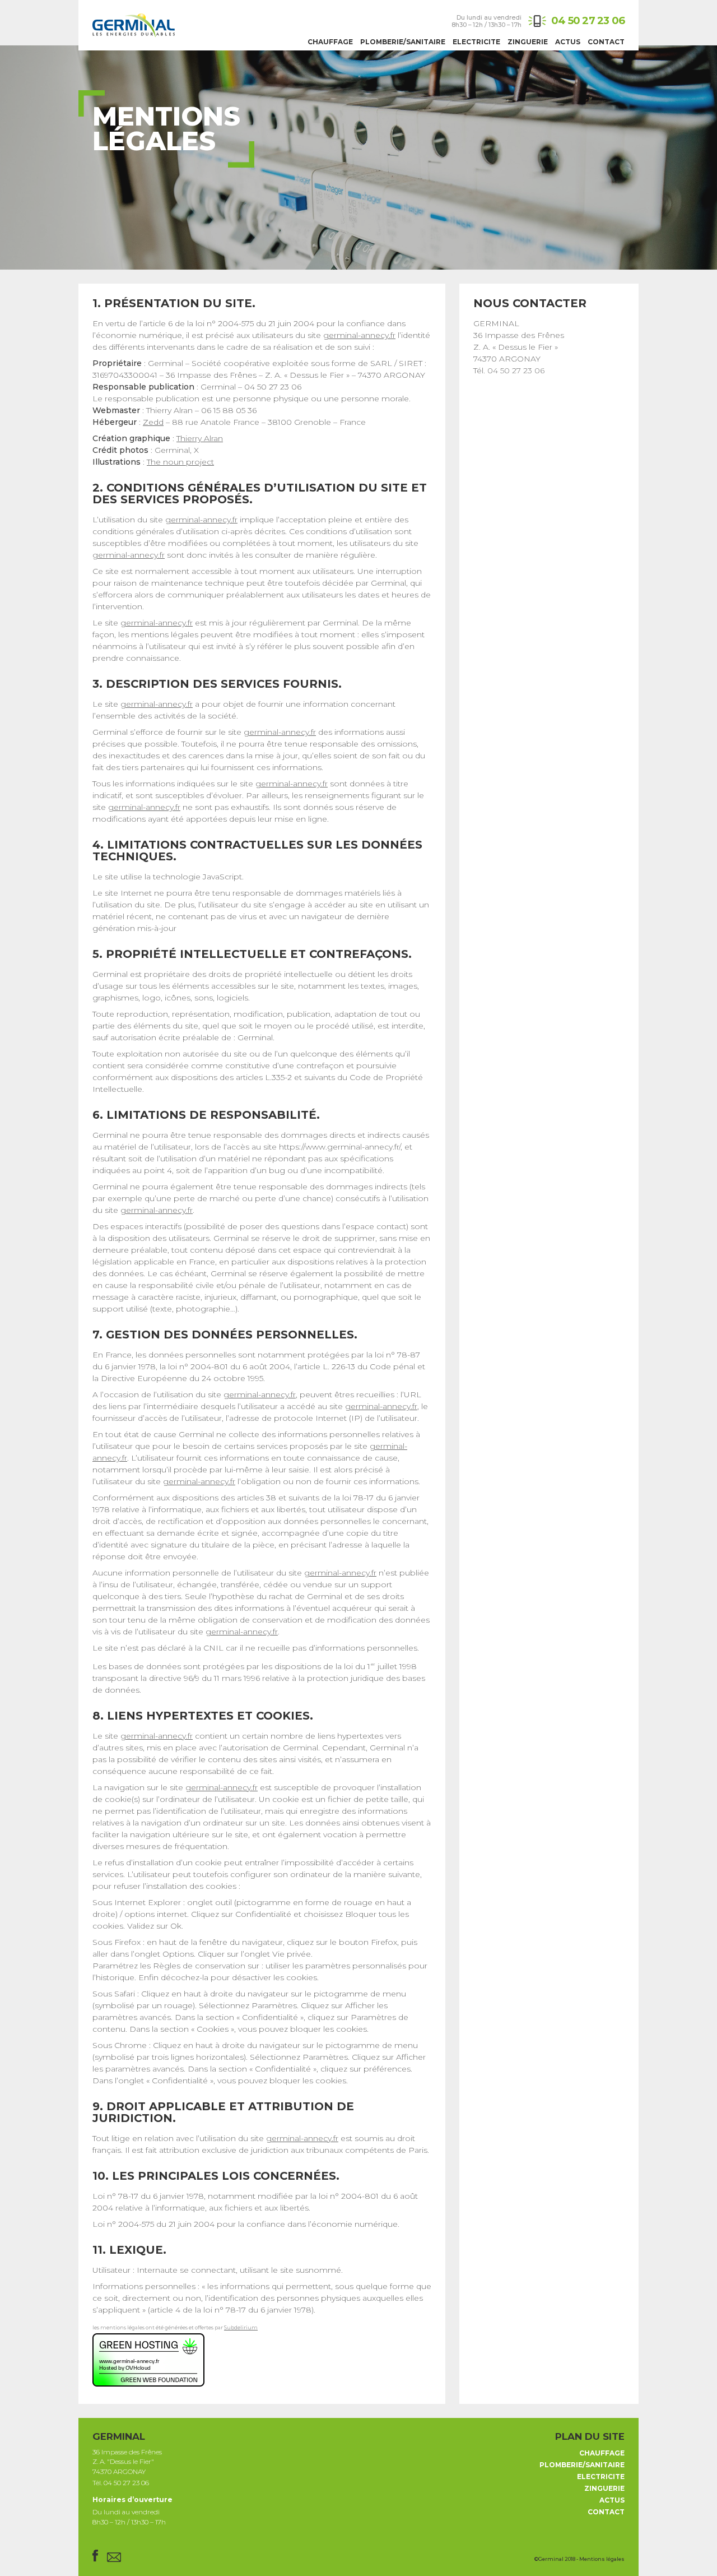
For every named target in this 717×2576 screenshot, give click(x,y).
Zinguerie (528, 42)
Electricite (476, 42)
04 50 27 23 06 (588, 20)
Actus (568, 42)
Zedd (153, 422)
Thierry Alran (200, 438)
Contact (606, 42)
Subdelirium (241, 2327)
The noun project (180, 462)
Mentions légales (602, 2559)
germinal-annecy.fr (359, 335)
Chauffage (330, 42)
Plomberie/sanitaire (403, 42)
